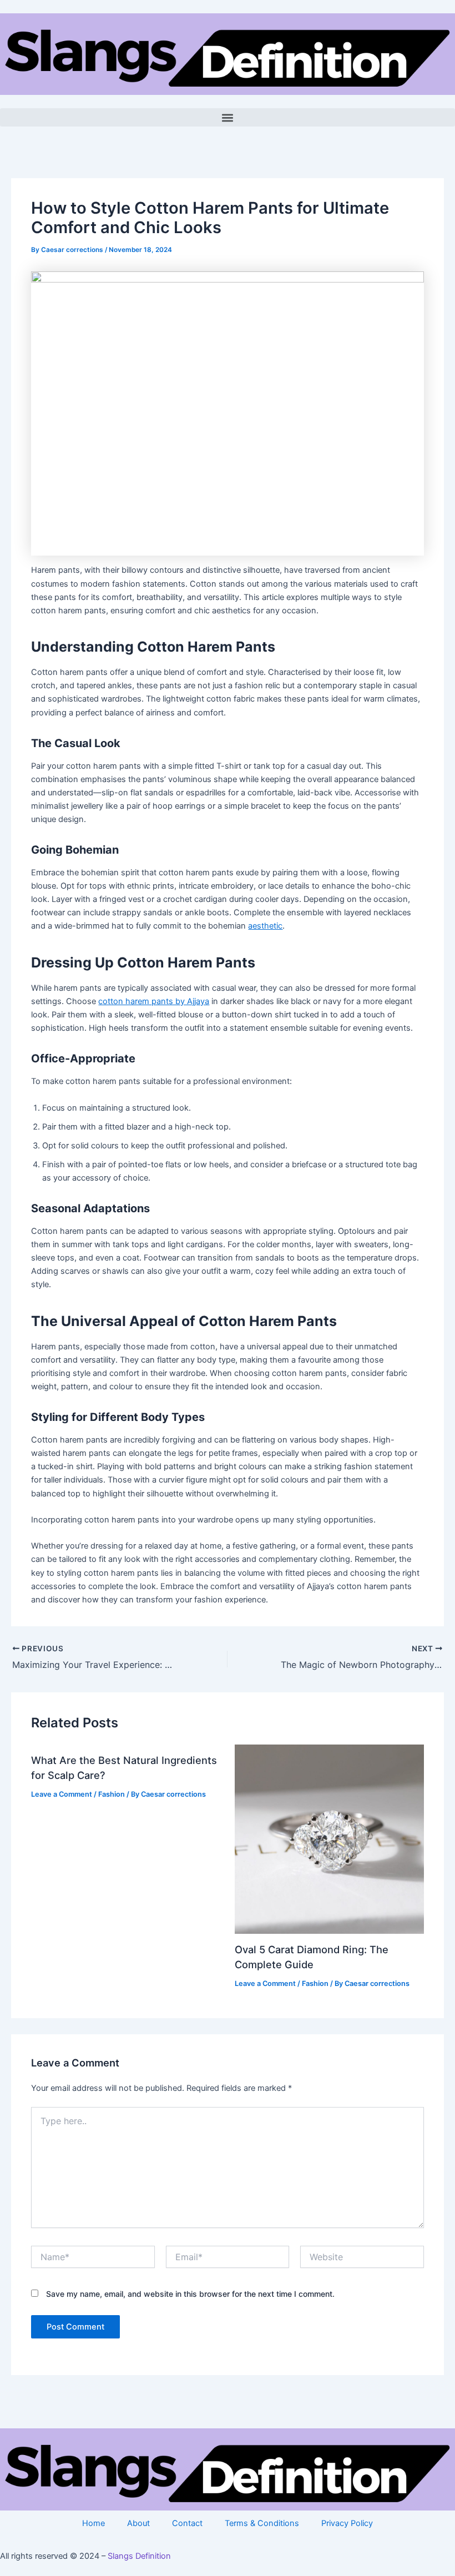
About (138, 2523)
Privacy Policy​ (347, 2523)
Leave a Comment (62, 1794)
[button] (228, 117)
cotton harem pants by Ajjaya (154, 1001)
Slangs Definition (139, 2556)
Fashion (112, 1794)
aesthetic (265, 926)
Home (93, 2523)
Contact (187, 2523)
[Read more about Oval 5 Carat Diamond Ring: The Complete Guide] (329, 1839)
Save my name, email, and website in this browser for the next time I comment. (190, 2294)
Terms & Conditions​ (262, 2523)
